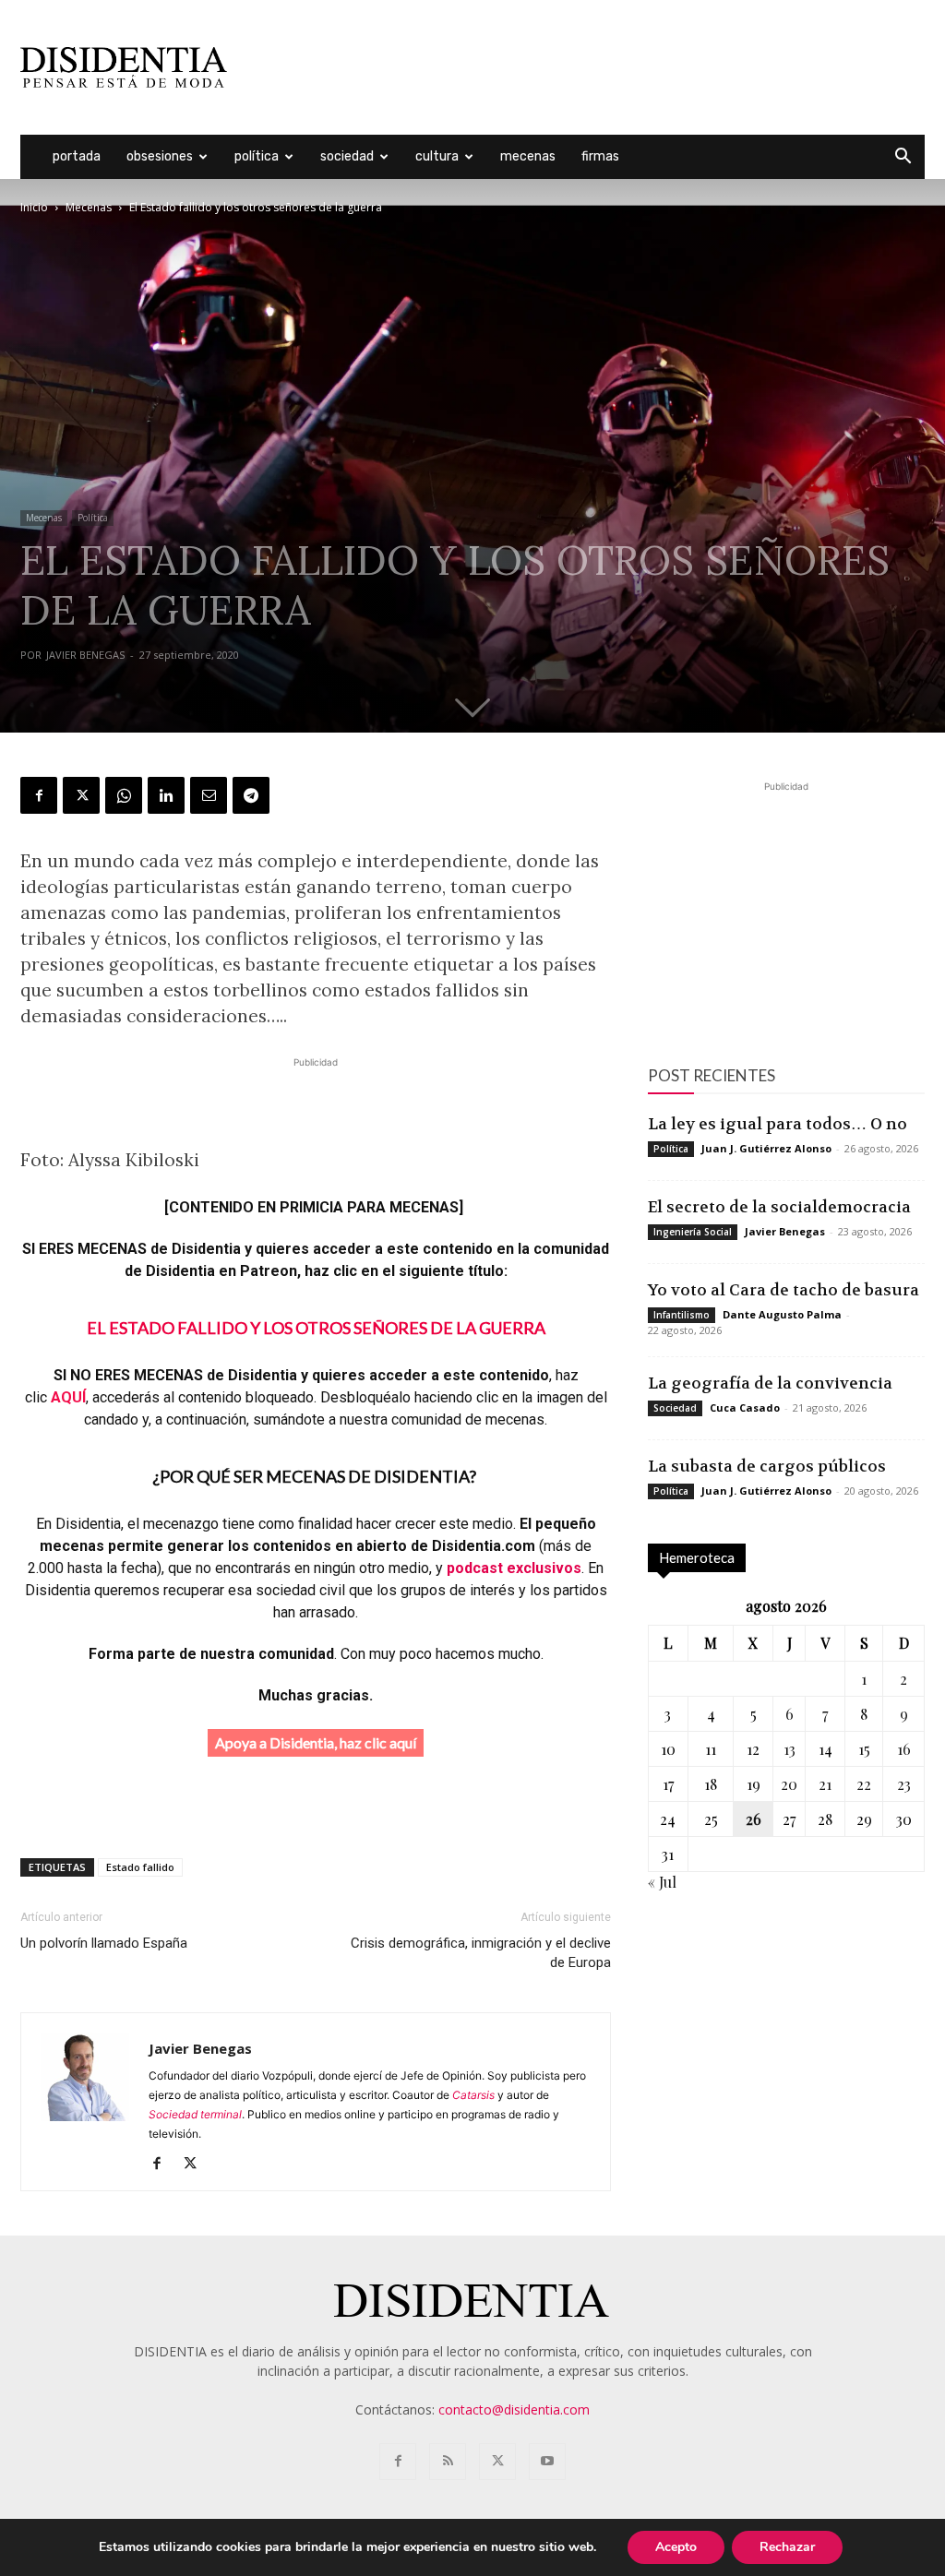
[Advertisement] (589, 67)
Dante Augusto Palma (782, 1314)
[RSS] (448, 2462)
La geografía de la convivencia (770, 1383)
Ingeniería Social (693, 1232)
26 (754, 1819)
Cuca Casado (745, 1407)
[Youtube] (547, 2462)
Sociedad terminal (195, 2114)
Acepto (676, 2547)
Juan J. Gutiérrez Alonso (766, 1148)
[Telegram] (251, 795)
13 (789, 1749)
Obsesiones (160, 156)
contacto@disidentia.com (514, 2409)
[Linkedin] (166, 795)
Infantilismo (682, 1315)
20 (789, 1784)
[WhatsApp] (124, 795)
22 (864, 1784)
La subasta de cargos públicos (767, 1466)
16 (904, 1749)
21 (825, 1784)
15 (864, 1749)
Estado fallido (140, 1867)
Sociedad (347, 156)
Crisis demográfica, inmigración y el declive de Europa (481, 1953)
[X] (81, 795)
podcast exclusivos (514, 1568)
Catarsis (473, 2095)
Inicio (34, 207)
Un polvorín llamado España (104, 1943)
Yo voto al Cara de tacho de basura (784, 1290)
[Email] (209, 795)
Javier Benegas (85, 655)
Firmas (600, 156)
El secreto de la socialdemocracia (779, 1207)
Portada (77, 156)
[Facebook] (39, 795)
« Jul (662, 1882)
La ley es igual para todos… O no (778, 1124)
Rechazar (787, 2547)
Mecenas (528, 156)
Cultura (437, 156)
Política (257, 156)
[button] (903, 158)
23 (904, 1784)
